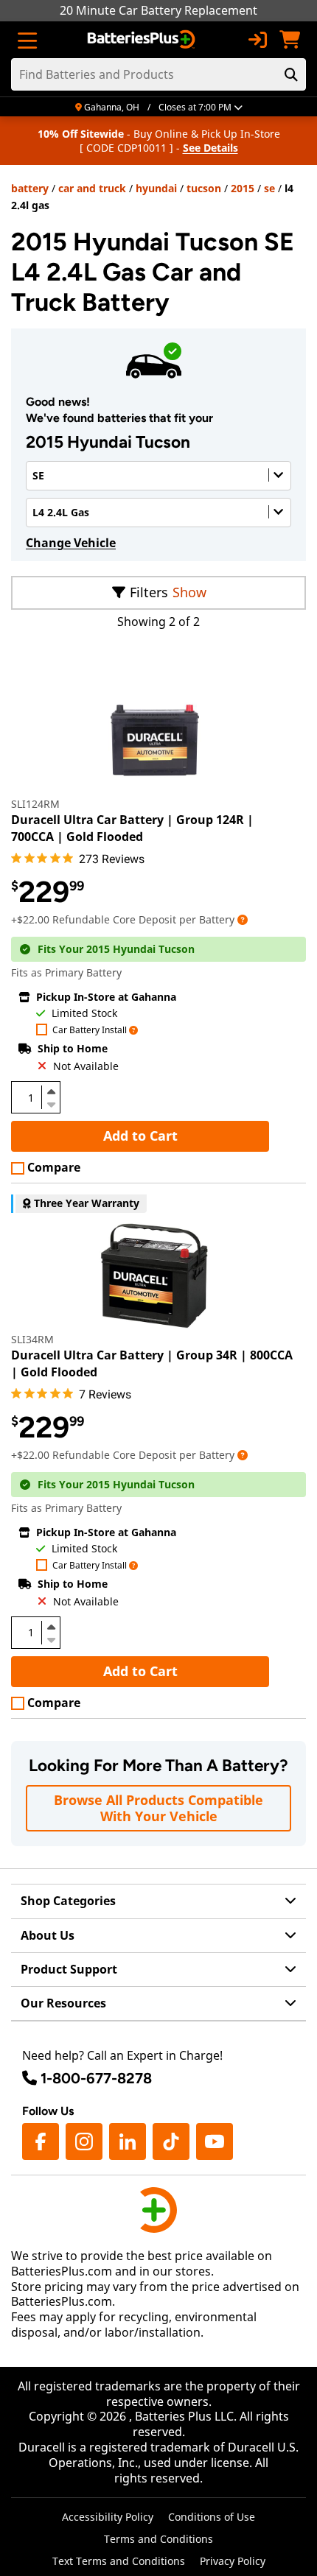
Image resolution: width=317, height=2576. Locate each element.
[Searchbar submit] (291, 74)
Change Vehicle (71, 543)
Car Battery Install (90, 1031)
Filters (149, 592)
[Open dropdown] (243, 919)
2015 (243, 188)
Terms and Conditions (158, 2539)
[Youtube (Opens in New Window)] (215, 2142)
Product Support (69, 1969)
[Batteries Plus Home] (143, 40)
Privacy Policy (233, 2561)
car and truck (92, 188)
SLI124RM (35, 804)
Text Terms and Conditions (119, 2561)
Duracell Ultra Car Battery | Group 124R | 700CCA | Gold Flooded (132, 828)
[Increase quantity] (51, 1091)
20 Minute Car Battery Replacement (158, 10)
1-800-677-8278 (96, 2078)
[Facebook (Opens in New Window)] (41, 2142)
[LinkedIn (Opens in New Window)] (128, 2142)
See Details (210, 148)
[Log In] (257, 40)
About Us (48, 1935)
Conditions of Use (212, 2517)
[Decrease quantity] (51, 1103)
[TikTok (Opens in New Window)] (171, 2142)
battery (30, 188)
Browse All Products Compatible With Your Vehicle (158, 1808)
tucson (204, 188)
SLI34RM (32, 1339)
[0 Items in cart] (290, 40)
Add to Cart (140, 1136)
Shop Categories (68, 1901)
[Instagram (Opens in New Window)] (84, 2142)
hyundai (156, 188)
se (269, 188)
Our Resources (63, 2003)
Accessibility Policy (108, 2517)
